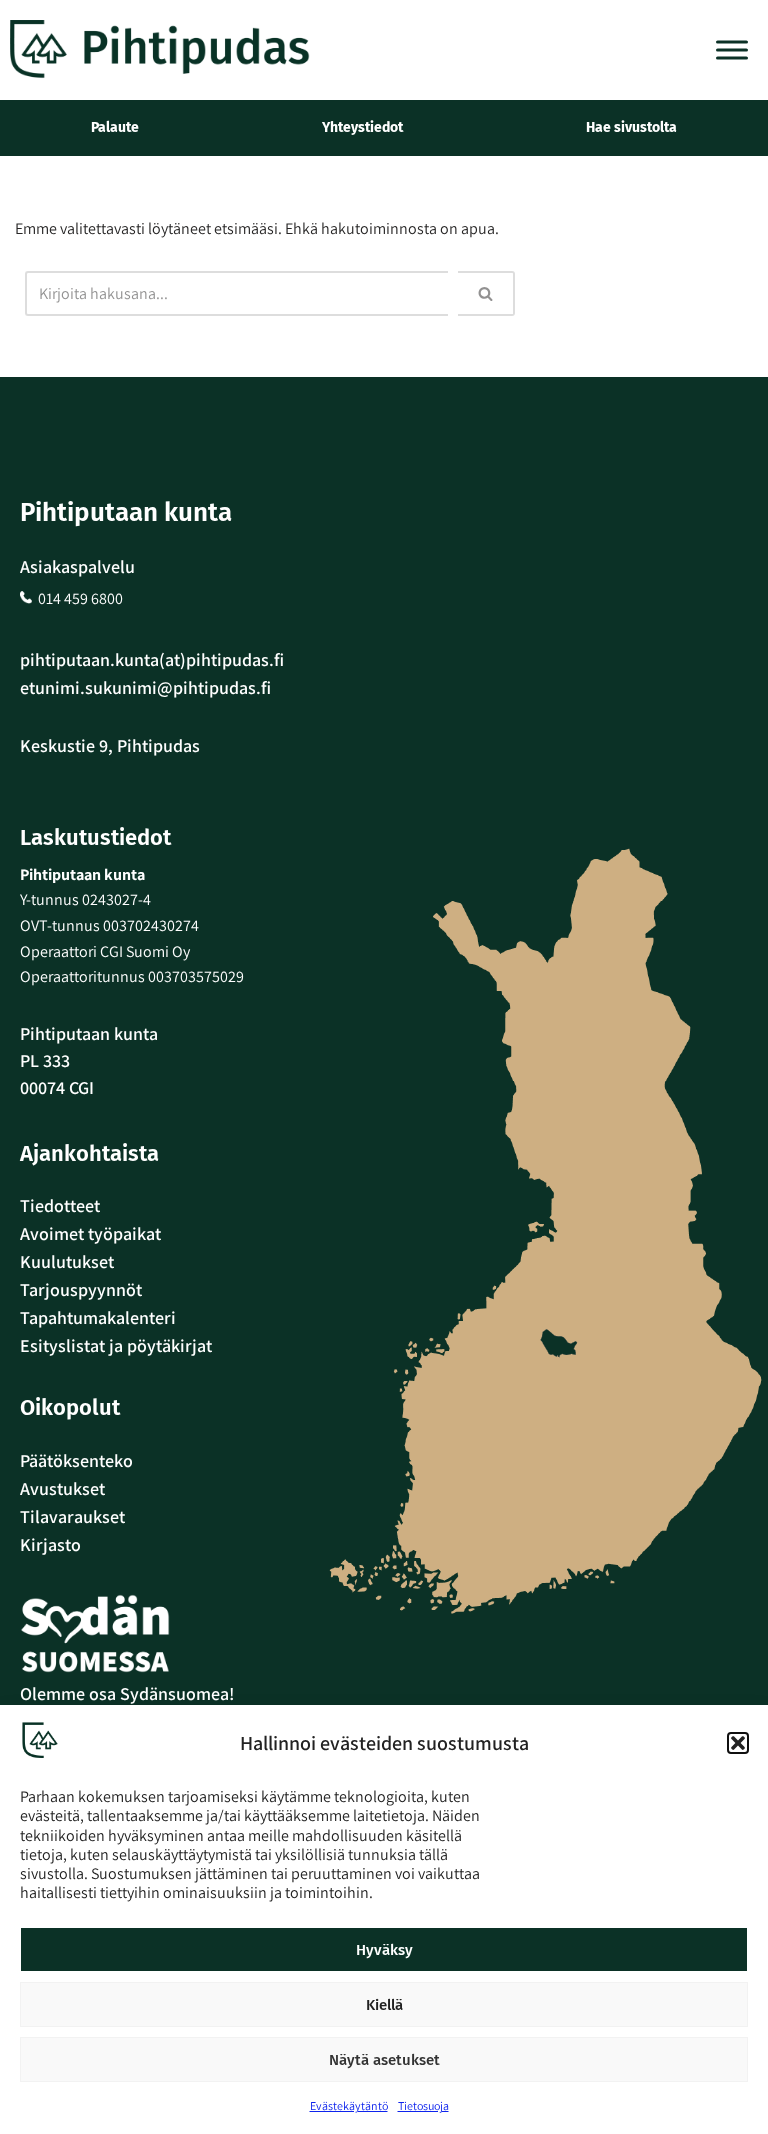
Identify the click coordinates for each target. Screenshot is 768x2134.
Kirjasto (50, 1544)
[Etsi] (486, 293)
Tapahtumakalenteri (98, 1317)
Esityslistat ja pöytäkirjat (116, 1345)
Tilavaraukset (72, 1516)
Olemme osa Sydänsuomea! (127, 1693)
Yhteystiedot (362, 127)
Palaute (115, 127)
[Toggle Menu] (732, 49)
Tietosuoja (423, 2105)
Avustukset (62, 1488)
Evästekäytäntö (349, 2105)
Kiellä (384, 2005)
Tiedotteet (60, 1205)
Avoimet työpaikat (90, 1233)
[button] (738, 1743)
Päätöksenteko (76, 1460)
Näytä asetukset (384, 2060)
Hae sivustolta (631, 127)
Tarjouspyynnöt (81, 1289)
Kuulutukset (67, 1261)
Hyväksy (384, 1950)
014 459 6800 (80, 598)
